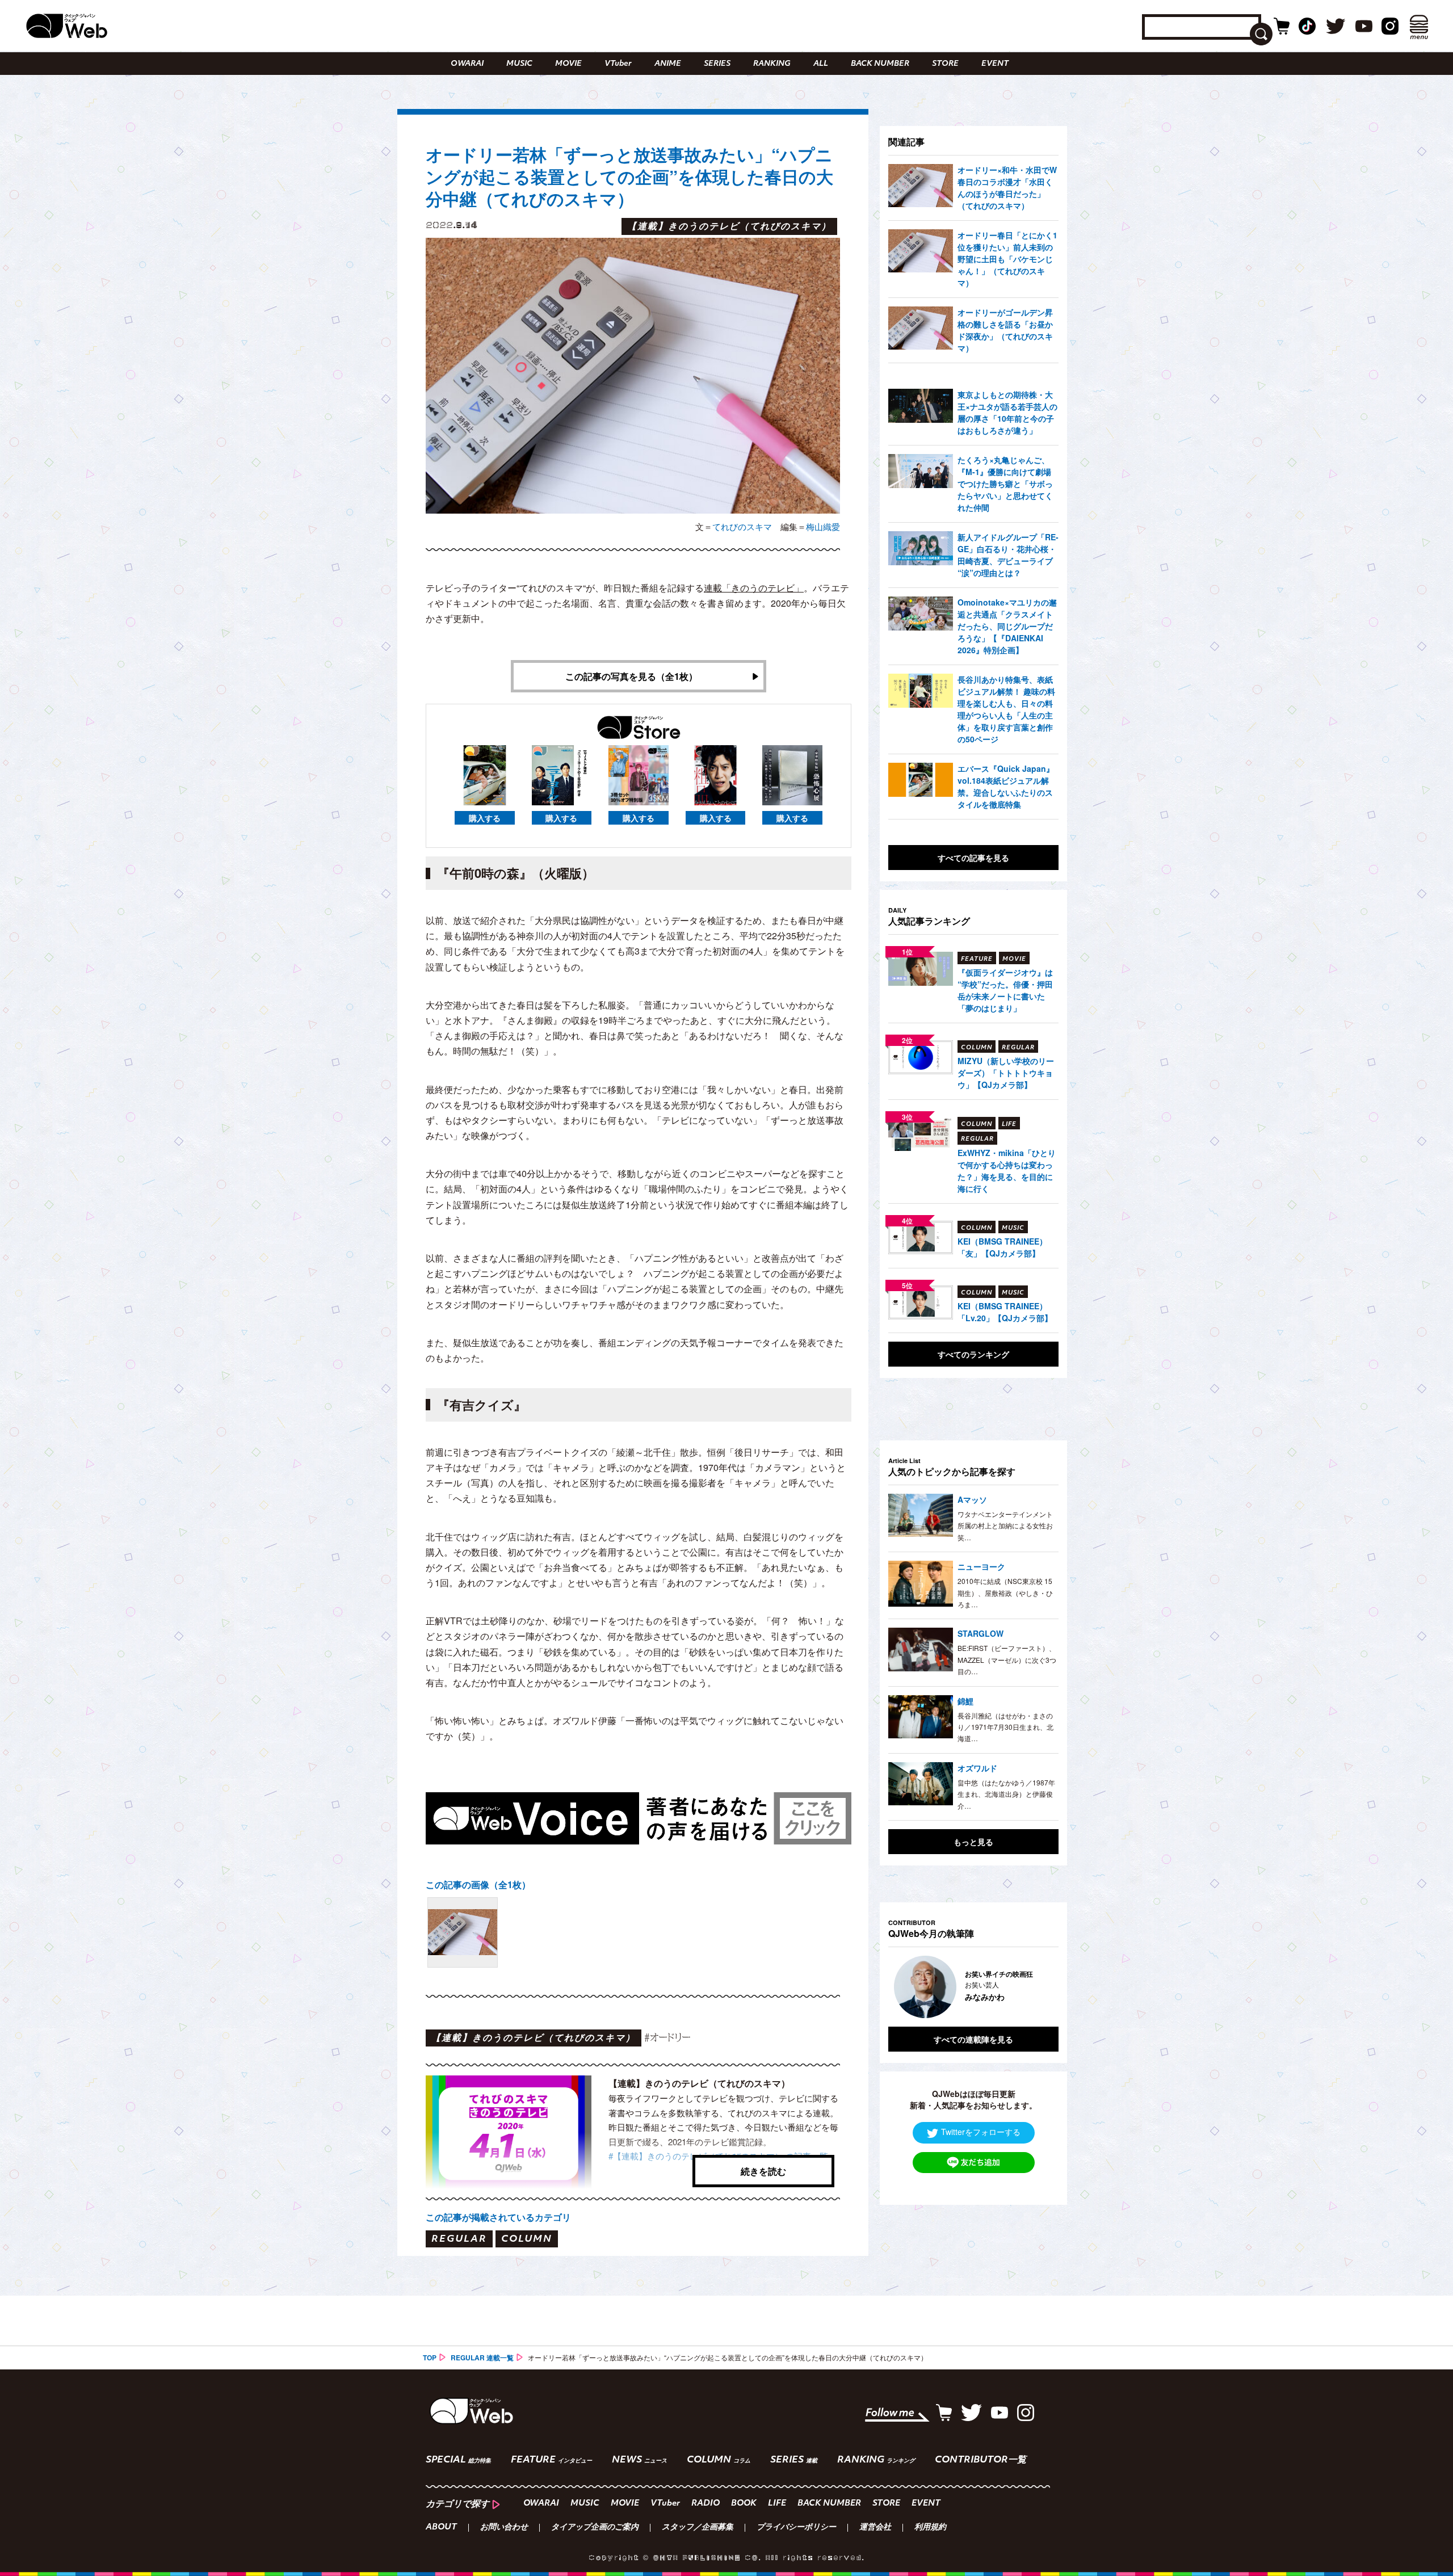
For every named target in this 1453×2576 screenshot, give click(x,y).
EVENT (995, 64)
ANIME (668, 64)
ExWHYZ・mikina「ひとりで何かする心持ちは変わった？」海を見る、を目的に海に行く (1007, 1171)
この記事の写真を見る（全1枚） (631, 676)
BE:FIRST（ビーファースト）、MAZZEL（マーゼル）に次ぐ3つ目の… (1007, 1659)
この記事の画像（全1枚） (478, 1884)
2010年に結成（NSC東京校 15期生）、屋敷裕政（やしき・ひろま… (1005, 1592)
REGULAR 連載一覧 (482, 2358)
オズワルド (977, 1768)
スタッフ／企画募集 (698, 2528)
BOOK (744, 2504)
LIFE (777, 2504)
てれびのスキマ (742, 526)
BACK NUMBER (880, 64)
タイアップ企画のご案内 (595, 2528)
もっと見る (973, 1842)
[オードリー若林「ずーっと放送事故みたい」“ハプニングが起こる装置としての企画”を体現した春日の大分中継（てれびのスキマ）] (463, 1932)
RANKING (772, 64)
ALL (821, 64)
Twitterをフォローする (981, 2132)
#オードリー (667, 2037)
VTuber (618, 64)
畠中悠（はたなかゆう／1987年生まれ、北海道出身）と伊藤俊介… (1006, 1794)
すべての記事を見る (973, 858)
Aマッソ (972, 1499)
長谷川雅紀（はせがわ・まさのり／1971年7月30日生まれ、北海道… (1005, 1727)
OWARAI (467, 64)
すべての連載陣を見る (973, 2039)
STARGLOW (980, 1633)
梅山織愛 (823, 526)
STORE (945, 64)
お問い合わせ (504, 2528)
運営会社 (875, 2528)
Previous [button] (900, 1987)
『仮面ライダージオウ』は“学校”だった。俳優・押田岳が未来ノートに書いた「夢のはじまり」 (1005, 990)
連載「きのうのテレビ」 (754, 588)
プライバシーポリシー (796, 2528)
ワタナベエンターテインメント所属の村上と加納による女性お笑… (1005, 1526)
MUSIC (519, 64)
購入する (485, 818)
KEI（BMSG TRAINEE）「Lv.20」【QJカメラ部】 (1005, 1312)
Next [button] (1039, 1987)
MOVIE (568, 64)
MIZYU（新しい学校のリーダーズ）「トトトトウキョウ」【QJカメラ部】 (1006, 1073)
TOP (430, 2358)
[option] (973, 1987)
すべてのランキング (973, 1354)
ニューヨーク (981, 1566)
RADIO (705, 2504)
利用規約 (930, 2528)
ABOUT (441, 2528)
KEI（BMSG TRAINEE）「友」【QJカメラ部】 (1002, 1247)
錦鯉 (965, 1701)
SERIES (717, 64)
